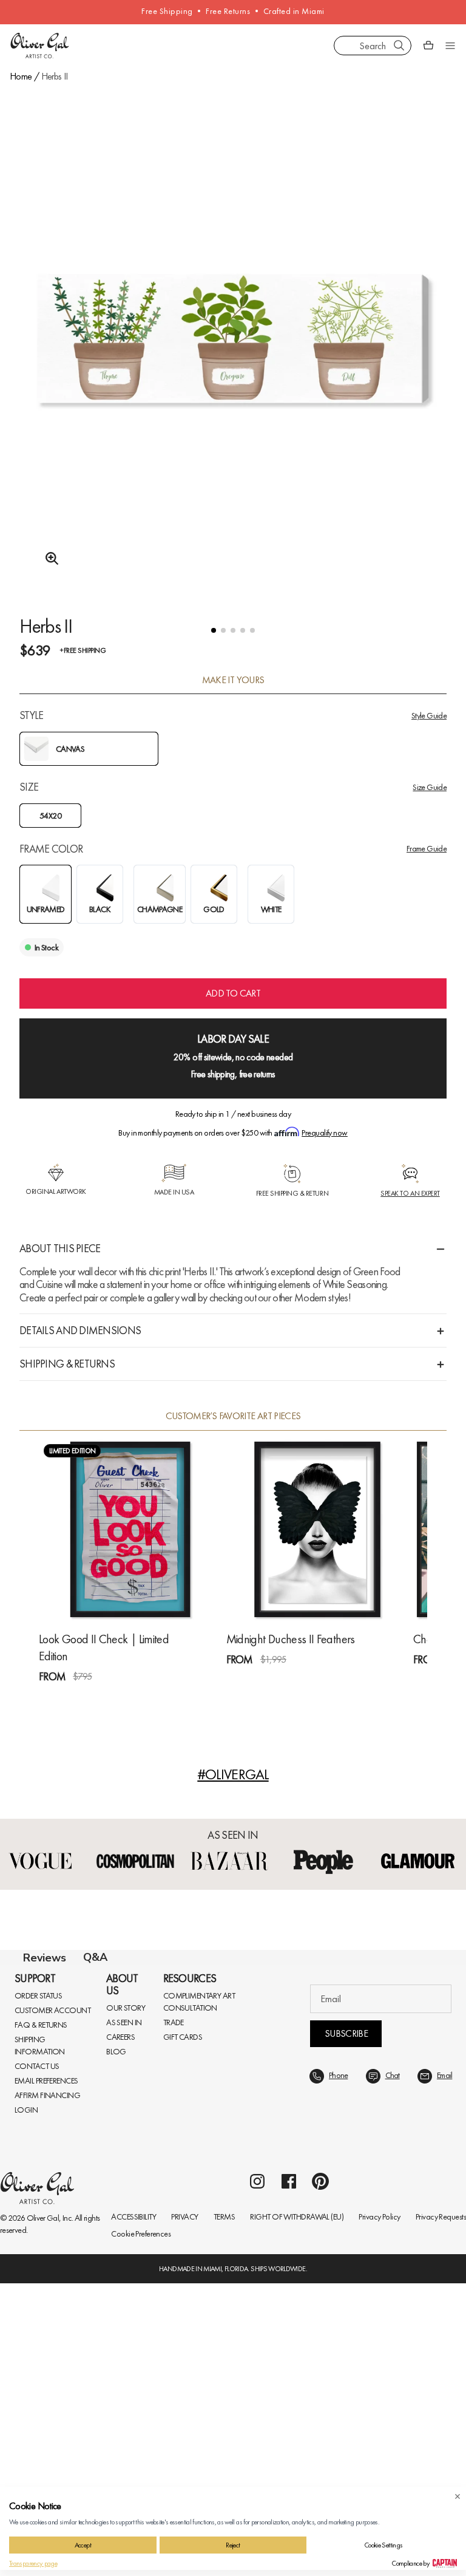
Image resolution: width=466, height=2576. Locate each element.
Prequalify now (324, 1133)
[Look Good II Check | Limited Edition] (130, 1529)
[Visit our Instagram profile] (257, 2474)
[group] (233, 370)
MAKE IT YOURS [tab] (233, 680)
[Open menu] (450, 46)
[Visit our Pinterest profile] (320, 2474)
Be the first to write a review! (233, 2204)
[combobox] (373, 46)
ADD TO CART (233, 993)
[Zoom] (49, 559)
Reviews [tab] (45, 1958)
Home (21, 76)
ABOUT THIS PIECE (60, 1248)
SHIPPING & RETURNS (67, 1364)
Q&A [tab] (95, 1957)
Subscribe (346, 2326)
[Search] (399, 46)
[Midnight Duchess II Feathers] (318, 1529)
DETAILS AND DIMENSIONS (80, 1330)
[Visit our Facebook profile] (289, 2474)
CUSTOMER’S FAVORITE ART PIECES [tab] (233, 1416)
